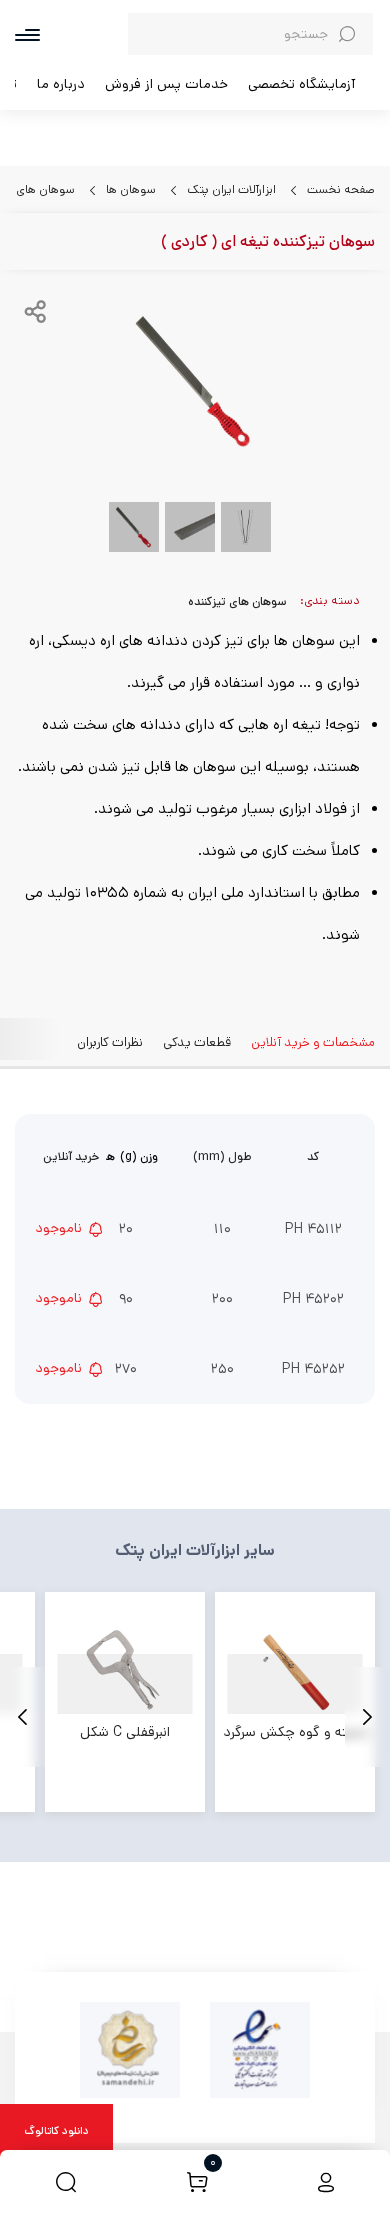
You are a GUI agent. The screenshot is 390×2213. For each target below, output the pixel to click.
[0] (197, 2181)
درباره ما (61, 84)
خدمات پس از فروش (166, 84)
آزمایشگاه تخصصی (301, 84)
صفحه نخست (339, 189)
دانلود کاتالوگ (56, 2131)
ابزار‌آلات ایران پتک (230, 189)
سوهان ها (129, 189)
